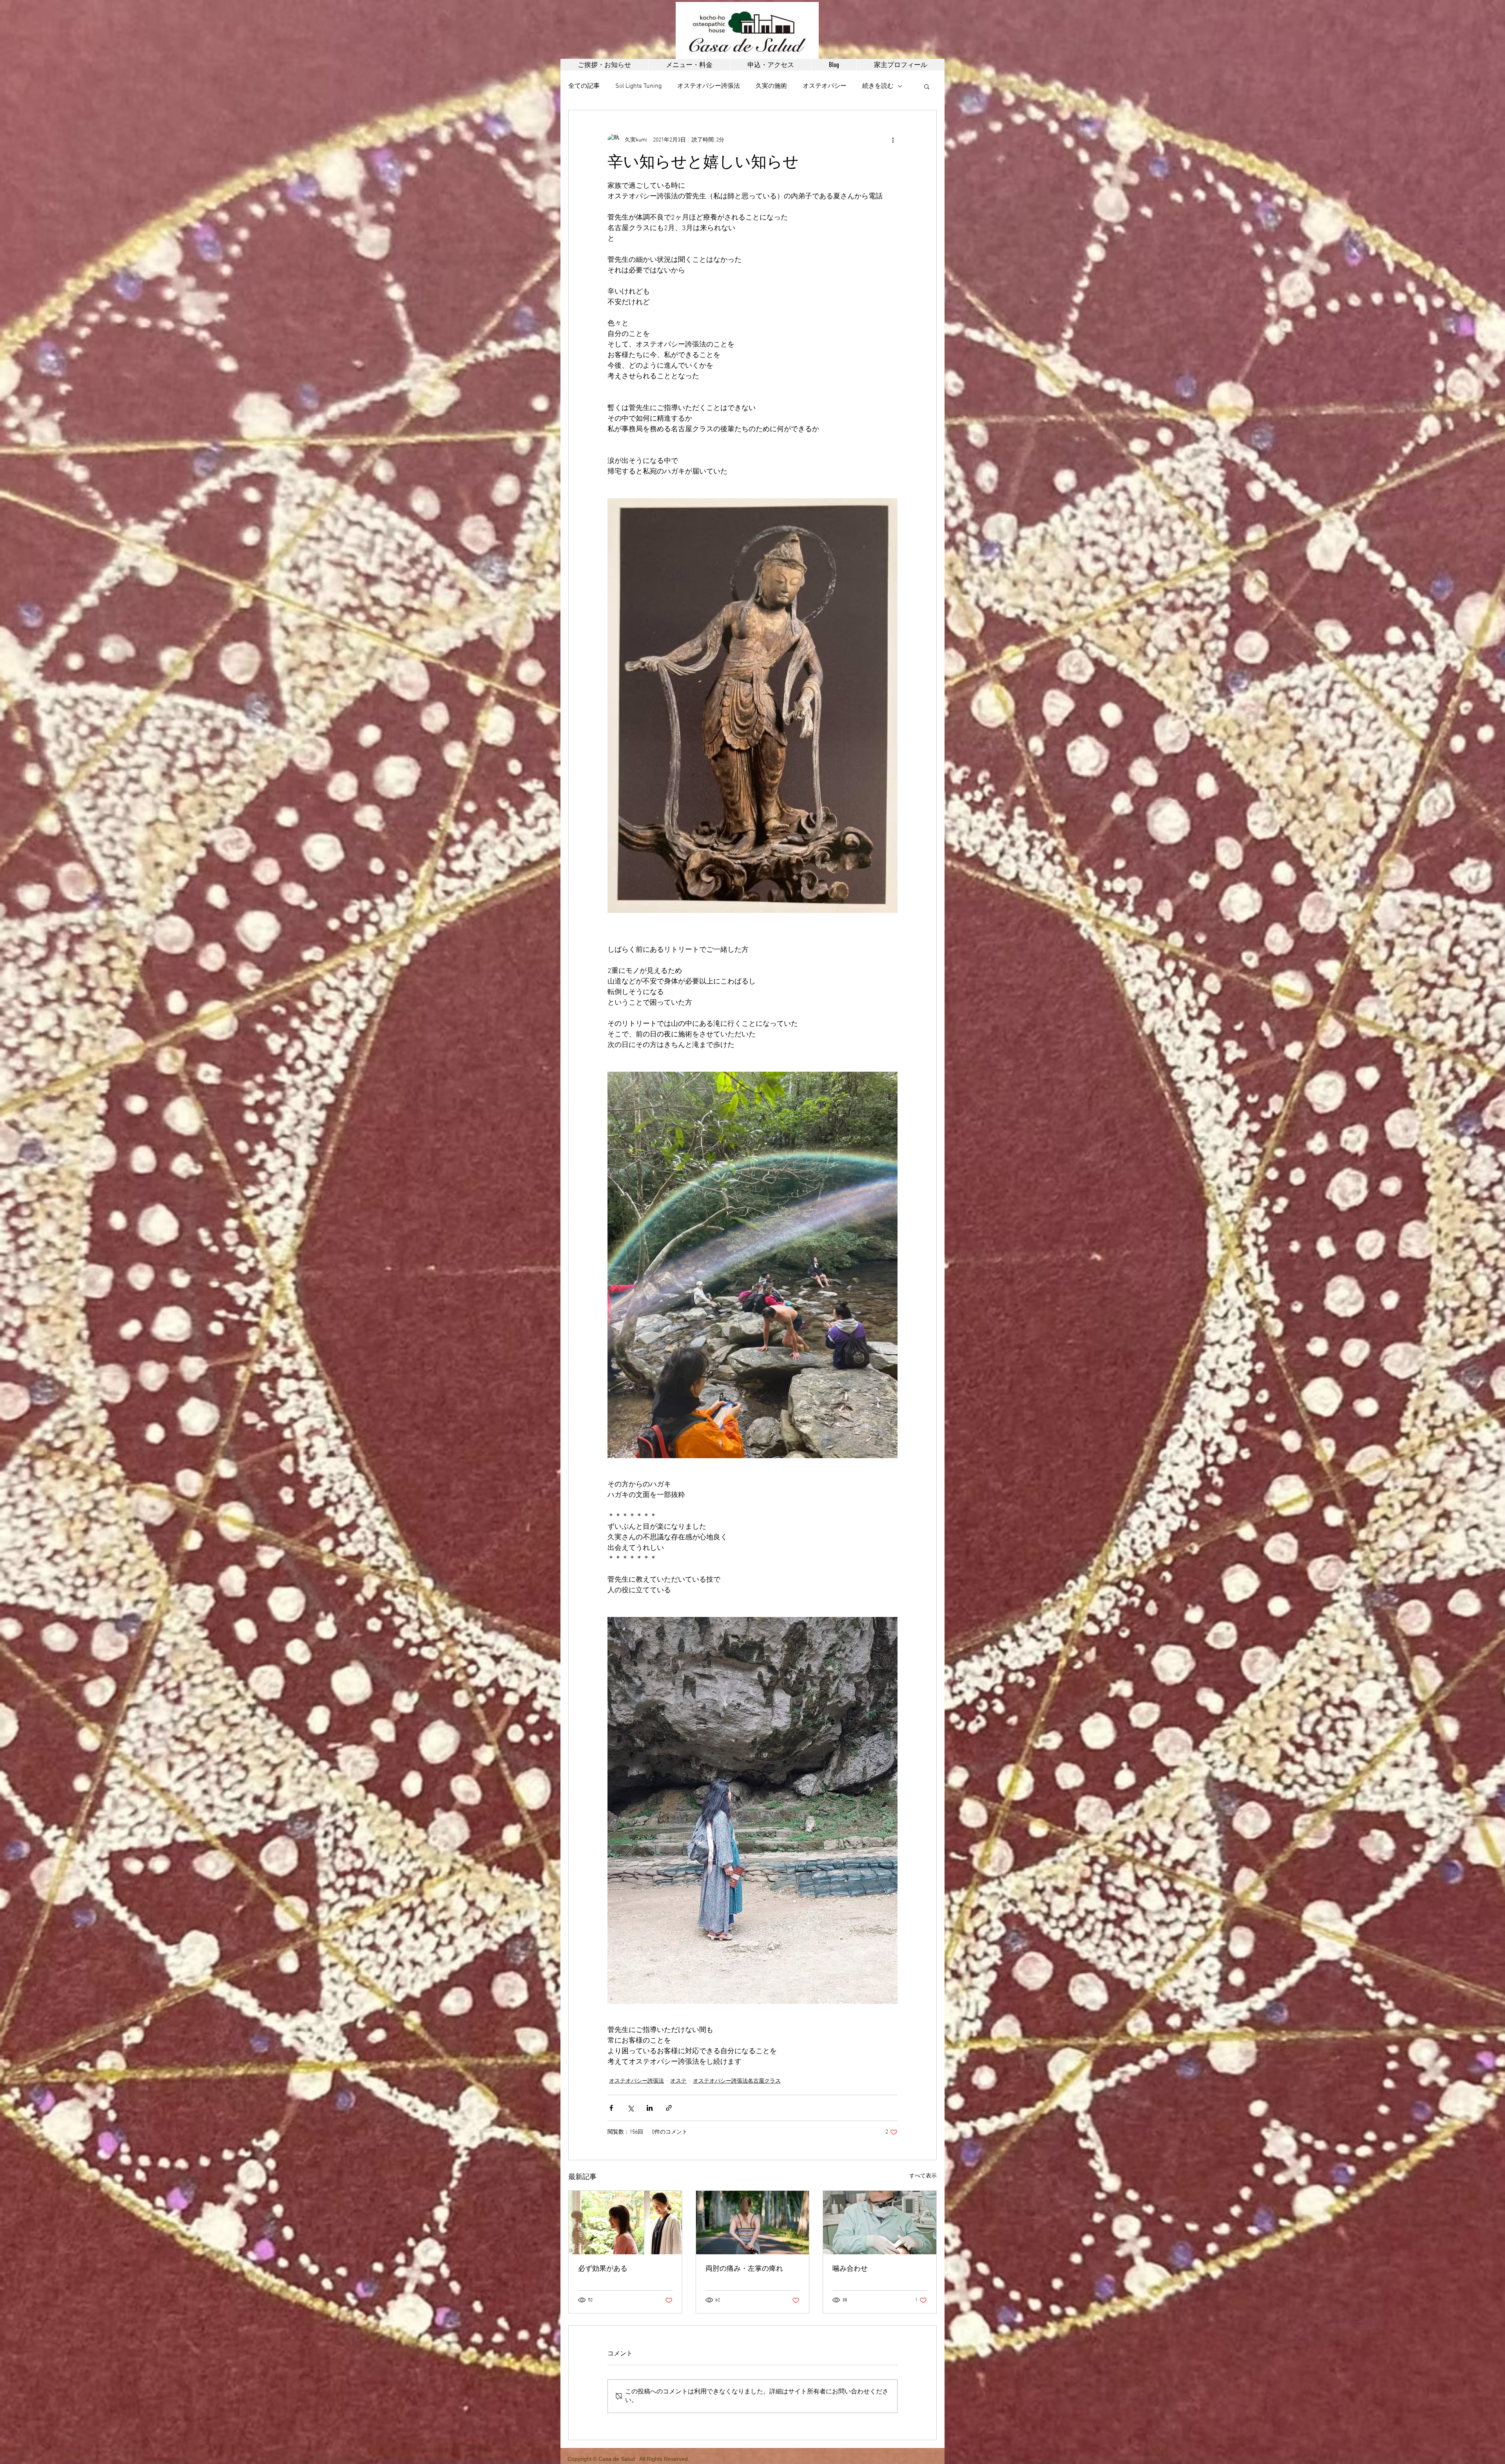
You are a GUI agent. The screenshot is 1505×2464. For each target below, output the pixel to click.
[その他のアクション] (893, 140)
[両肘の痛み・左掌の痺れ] (753, 2223)
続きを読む (878, 86)
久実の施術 (771, 86)
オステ (678, 2081)
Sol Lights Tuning (638, 86)
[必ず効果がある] (625, 2223)
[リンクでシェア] (669, 2108)
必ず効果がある (603, 2269)
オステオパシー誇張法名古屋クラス (737, 2081)
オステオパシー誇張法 (709, 86)
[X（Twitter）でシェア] (630, 2108)
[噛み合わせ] (880, 2223)
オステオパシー (825, 86)
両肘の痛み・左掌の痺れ (744, 2269)
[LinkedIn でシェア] (650, 2108)
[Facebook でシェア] (611, 2108)
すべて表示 (923, 2176)
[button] (927, 86)
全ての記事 (584, 86)
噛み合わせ (850, 2269)
